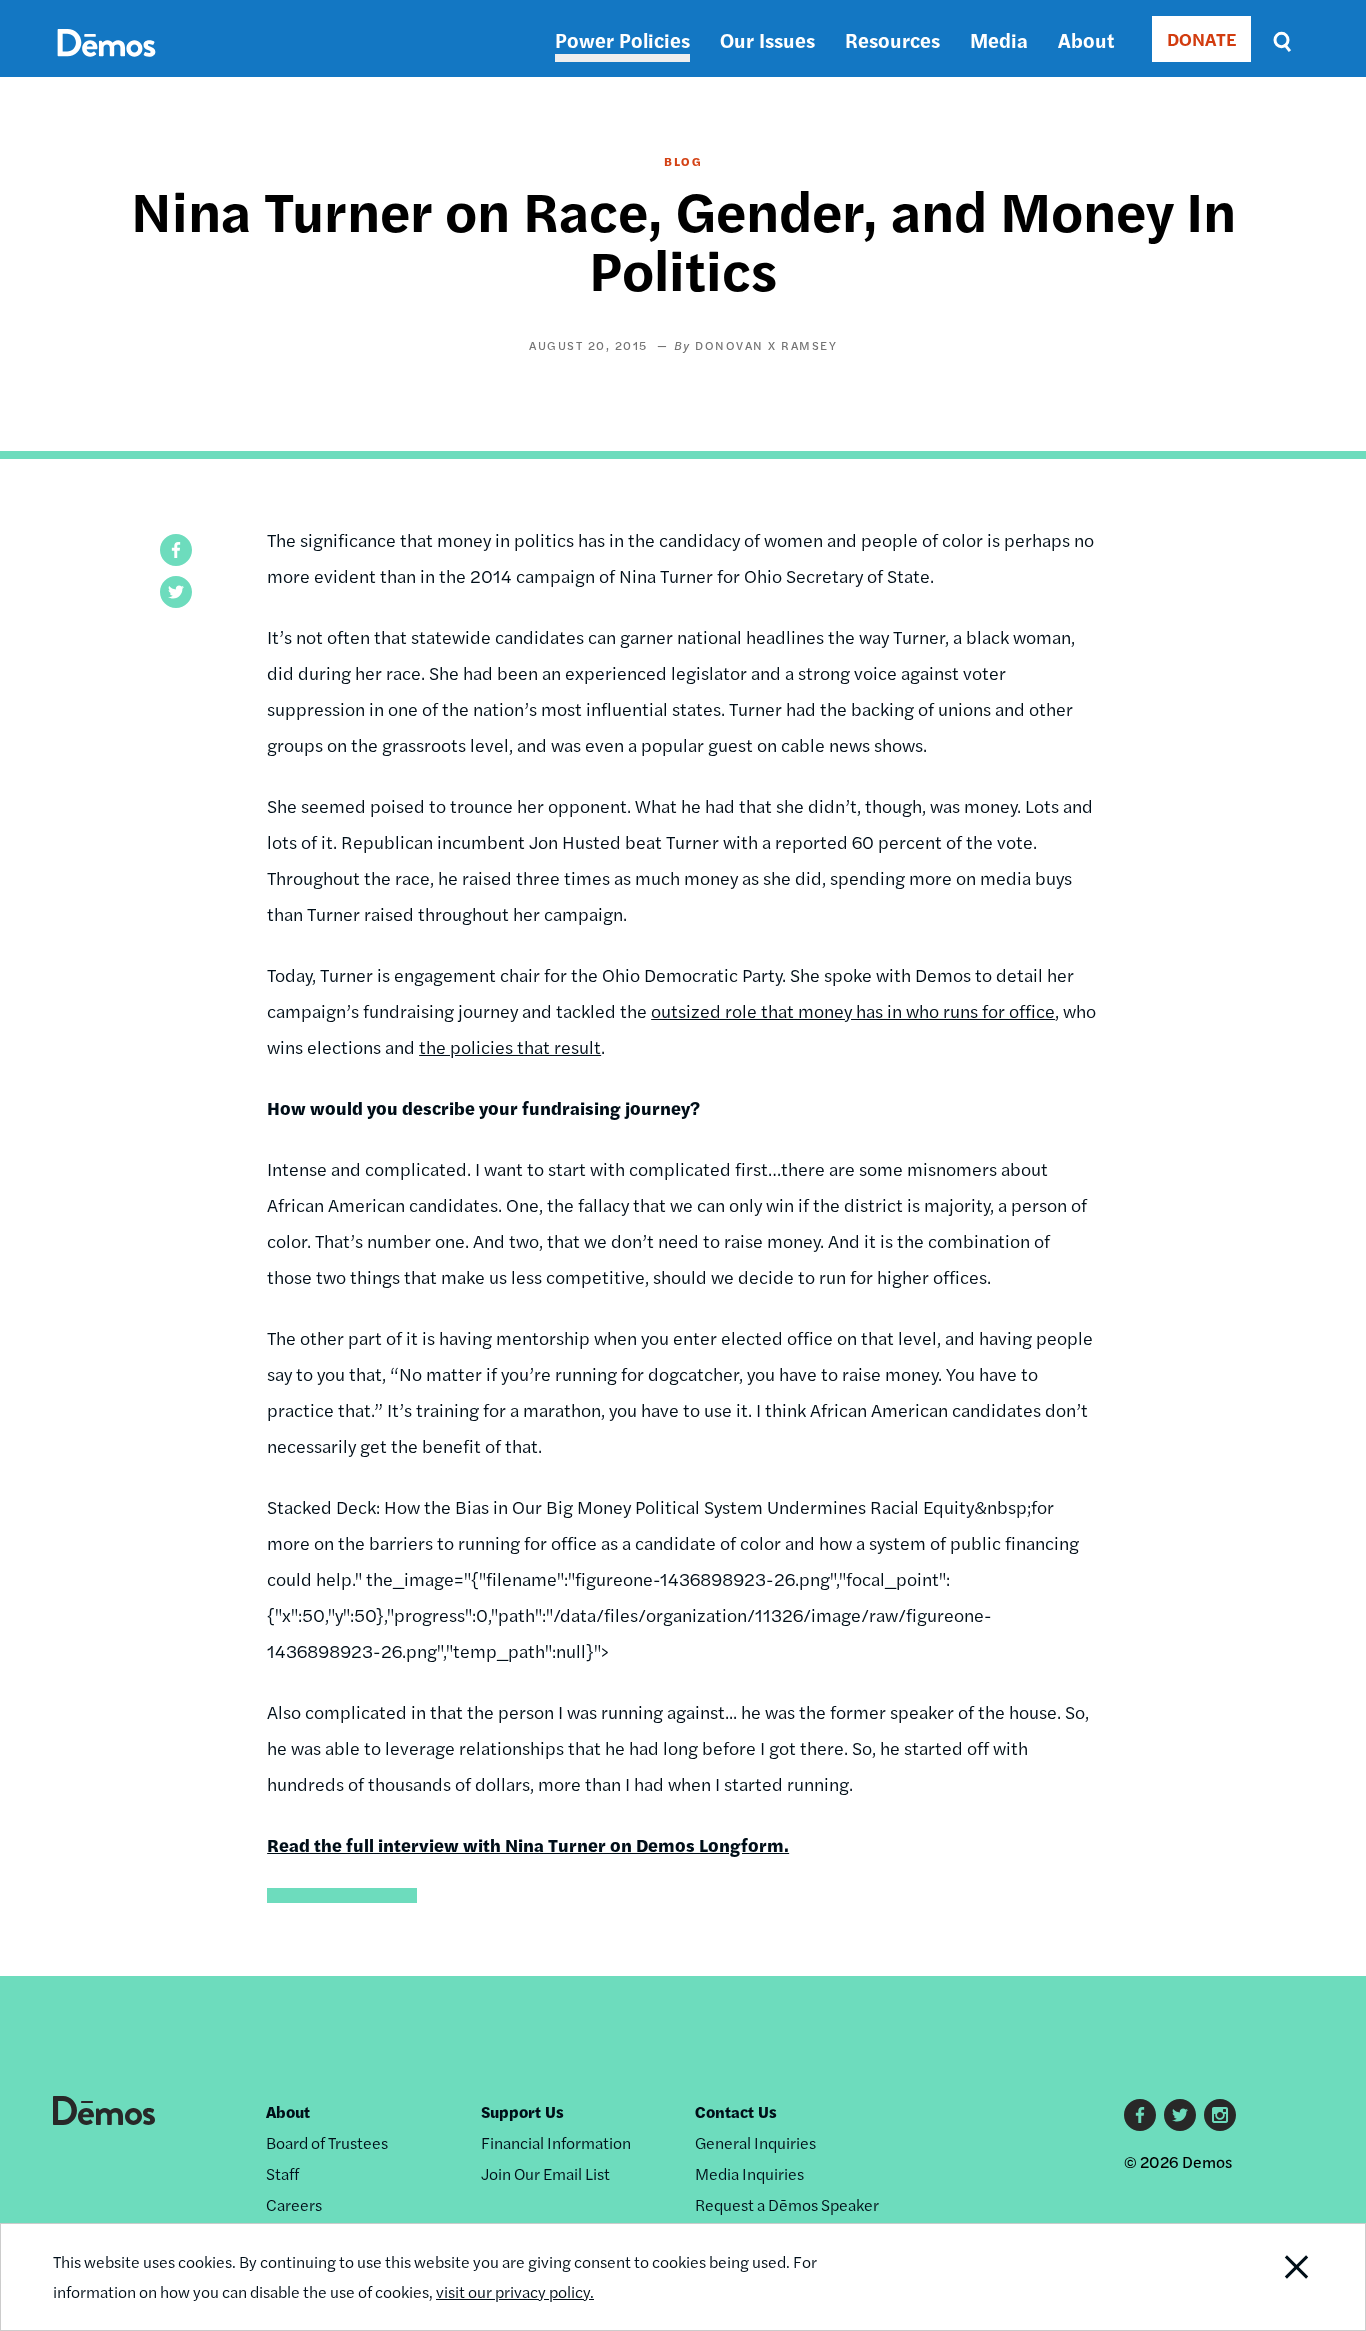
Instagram (1220, 2115)
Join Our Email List (545, 2173)
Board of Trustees (327, 2142)
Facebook (1140, 2115)
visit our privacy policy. (515, 2291)
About (1086, 39)
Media (999, 39)
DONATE (1201, 38)
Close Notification (1272, 2277)
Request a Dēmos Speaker (787, 2204)
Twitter (1180, 2115)
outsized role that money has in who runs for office (853, 1010)
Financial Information (556, 2142)
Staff (282, 2173)
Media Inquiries (749, 2173)
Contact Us (736, 2111)
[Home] (106, 65)
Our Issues (767, 39)
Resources (892, 39)
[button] (176, 550)
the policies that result (510, 1046)
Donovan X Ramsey (766, 345)
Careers (294, 2204)
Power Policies (622, 39)
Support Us (522, 2111)
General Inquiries (755, 2142)
